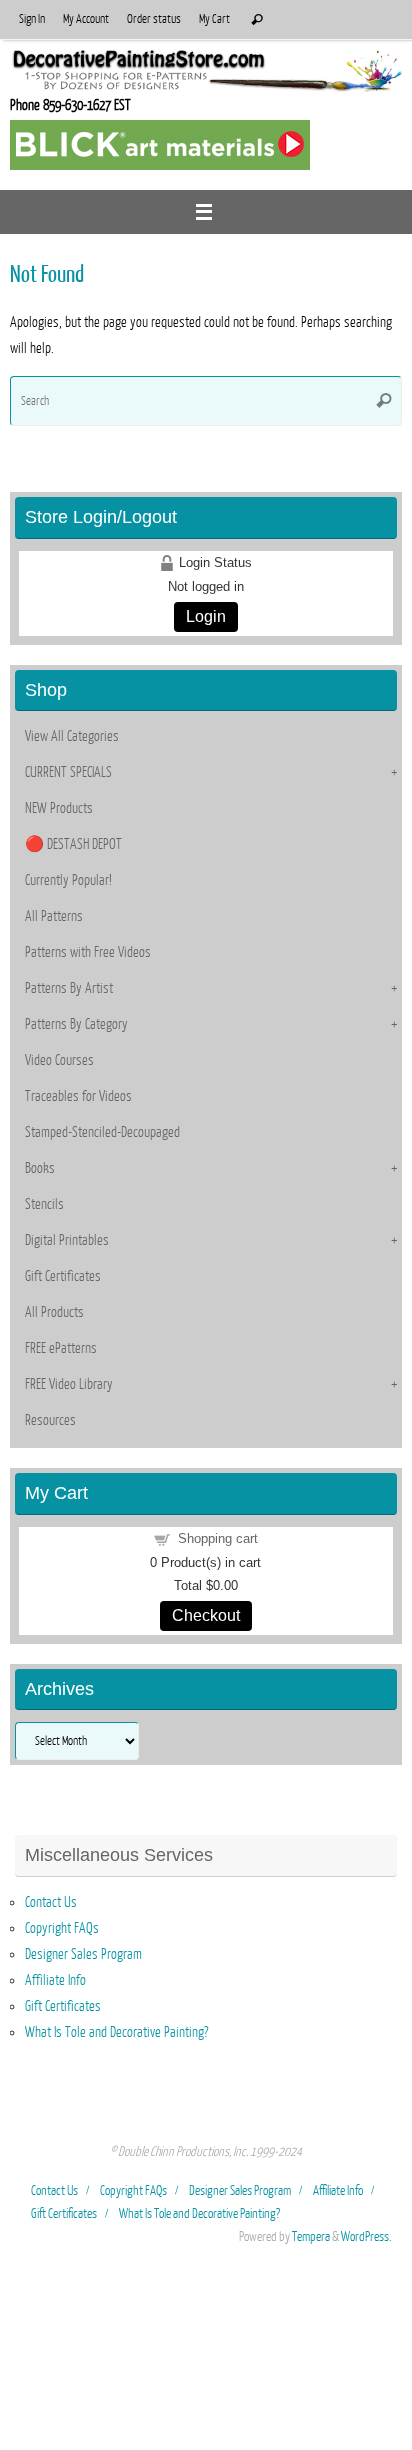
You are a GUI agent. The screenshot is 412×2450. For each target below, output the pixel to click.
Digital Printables (67, 1240)
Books (40, 1168)
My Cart (214, 19)
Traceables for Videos (78, 1096)
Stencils (44, 1204)
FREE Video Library (69, 1384)
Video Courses (59, 1060)
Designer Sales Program (83, 1954)
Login (206, 616)
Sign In (32, 19)
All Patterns (54, 916)
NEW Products (59, 808)
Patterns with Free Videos (88, 952)
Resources (50, 1420)
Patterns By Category (76, 1024)
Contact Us (51, 1902)
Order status (154, 19)
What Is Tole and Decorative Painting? (116, 2032)
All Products (54, 1312)
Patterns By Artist (69, 988)
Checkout (206, 1615)
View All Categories (72, 736)
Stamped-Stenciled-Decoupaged (102, 1132)
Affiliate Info (55, 1980)
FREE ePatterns (61, 1348)
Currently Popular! (68, 880)
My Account (86, 19)
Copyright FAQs (62, 1928)
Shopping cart (218, 1538)
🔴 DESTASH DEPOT (73, 844)
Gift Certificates (63, 1276)
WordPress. (366, 2237)
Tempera (311, 2237)
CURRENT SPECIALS (68, 772)
